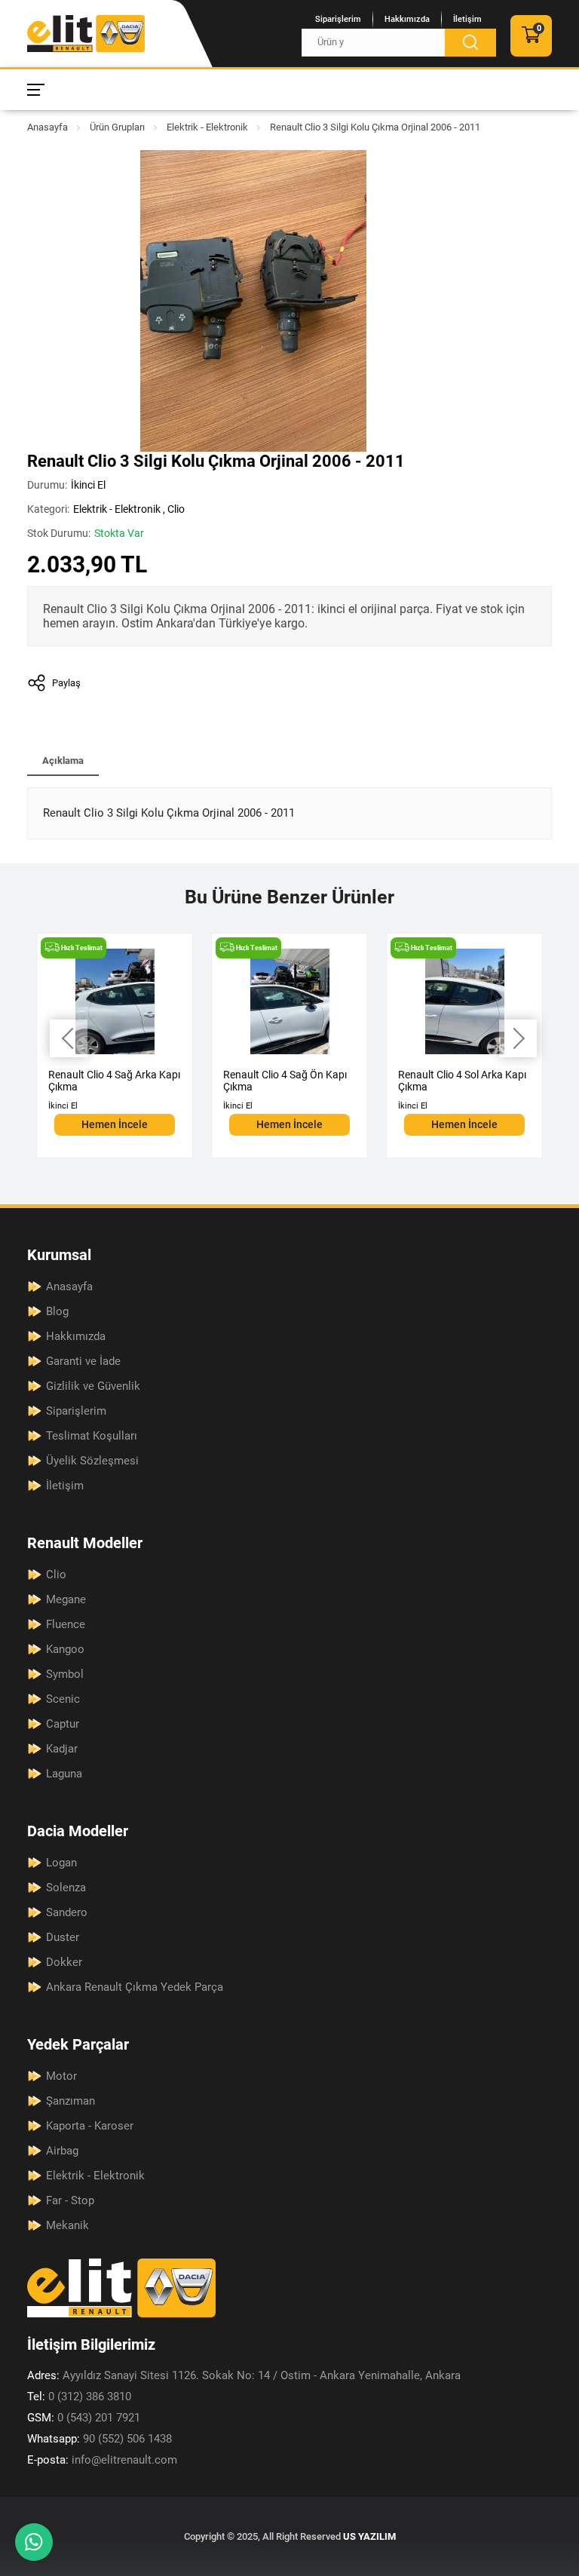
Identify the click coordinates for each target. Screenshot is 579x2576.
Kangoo (65, 1649)
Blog (57, 1311)
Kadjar (62, 1749)
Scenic (63, 1699)
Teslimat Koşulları (92, 1436)
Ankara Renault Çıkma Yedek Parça (135, 1987)
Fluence (66, 1624)
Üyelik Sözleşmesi (92, 1461)
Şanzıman (70, 2101)
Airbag (62, 2151)
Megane (66, 1599)
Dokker (64, 1962)
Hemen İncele (115, 1124)
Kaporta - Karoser (90, 2126)
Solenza (66, 1888)
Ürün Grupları (117, 127)
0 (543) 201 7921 (84, 2418)
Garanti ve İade (83, 1361)
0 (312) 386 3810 (79, 2397)
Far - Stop (70, 2200)
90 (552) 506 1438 (100, 2439)
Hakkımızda (407, 19)
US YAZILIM (369, 2536)
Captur (63, 1724)
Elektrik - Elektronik (207, 127)
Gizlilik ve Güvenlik (93, 1386)
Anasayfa (47, 127)
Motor (61, 2076)
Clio (176, 509)
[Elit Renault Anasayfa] (86, 34)
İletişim (467, 19)
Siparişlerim (338, 19)
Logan (61, 1863)
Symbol (65, 1674)
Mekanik (67, 2225)
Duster (63, 1937)
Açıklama (63, 761)
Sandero (67, 1912)
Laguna (64, 1774)
